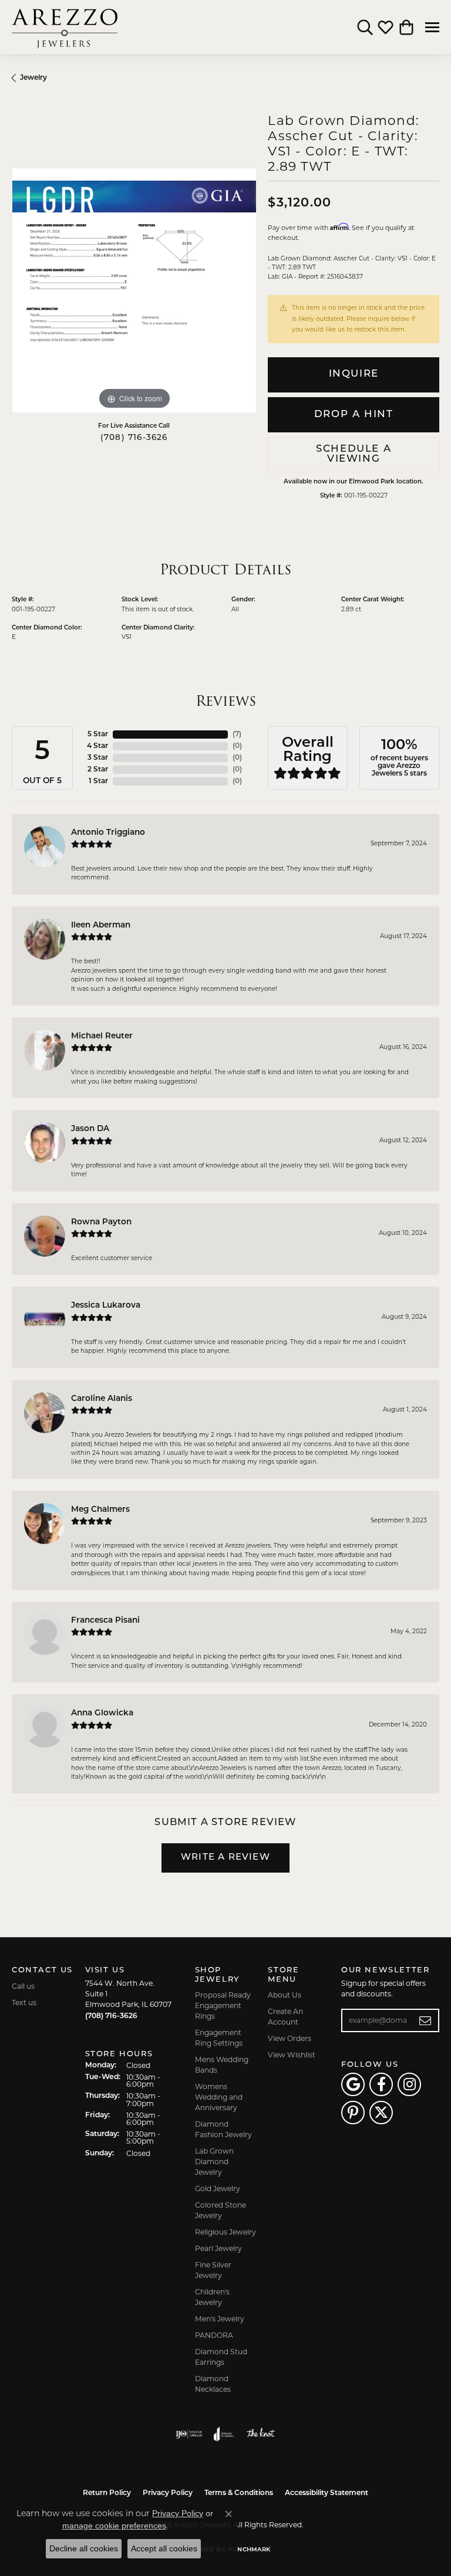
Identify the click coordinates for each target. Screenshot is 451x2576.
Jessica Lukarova (106, 1306)
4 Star (97, 746)
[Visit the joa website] (224, 2434)
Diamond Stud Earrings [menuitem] (221, 2357)
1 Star (98, 781)
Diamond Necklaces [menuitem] (213, 2384)
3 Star (98, 758)
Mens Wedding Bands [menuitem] (222, 2065)
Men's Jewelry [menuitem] (220, 2319)
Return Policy (107, 2493)
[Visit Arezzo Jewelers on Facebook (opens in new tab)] (381, 2084)
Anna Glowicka (102, 1713)
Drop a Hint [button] (354, 414)
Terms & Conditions (239, 2493)
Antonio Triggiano (108, 833)
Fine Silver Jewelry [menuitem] (213, 2270)
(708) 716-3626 (134, 438)
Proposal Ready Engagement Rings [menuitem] (223, 2005)
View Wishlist (292, 2055)
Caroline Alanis (102, 1399)
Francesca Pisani (105, 1621)
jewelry (33, 78)
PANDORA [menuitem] (214, 2335)
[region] (134, 290)
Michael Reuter (102, 1036)
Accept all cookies (164, 2548)
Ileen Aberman (101, 925)
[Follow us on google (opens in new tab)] (353, 2084)
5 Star (98, 734)
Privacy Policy (168, 2493)
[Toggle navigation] (432, 27)
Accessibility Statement (327, 2493)
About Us (285, 1995)
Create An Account (285, 2017)
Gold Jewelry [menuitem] (218, 2189)
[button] (365, 28)
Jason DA (90, 1129)
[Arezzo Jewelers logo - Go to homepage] (65, 27)
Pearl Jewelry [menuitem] (218, 2248)
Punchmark (249, 2550)
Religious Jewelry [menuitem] (225, 2232)
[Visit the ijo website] (189, 2434)
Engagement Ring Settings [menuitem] (219, 2038)
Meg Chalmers (100, 1510)
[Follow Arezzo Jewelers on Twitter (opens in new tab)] (381, 2113)
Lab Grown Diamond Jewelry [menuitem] (214, 2162)
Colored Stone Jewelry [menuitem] (221, 2210)
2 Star (98, 770)
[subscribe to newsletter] (425, 2020)
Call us (23, 1986)
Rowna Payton (101, 1222)
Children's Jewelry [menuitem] (212, 2297)
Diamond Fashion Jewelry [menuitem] (223, 2129)
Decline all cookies (84, 2548)
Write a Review (225, 1858)
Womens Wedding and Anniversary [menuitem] (219, 2097)
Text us (24, 2003)
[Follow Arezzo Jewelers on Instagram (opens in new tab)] (409, 2084)
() (237, 734)
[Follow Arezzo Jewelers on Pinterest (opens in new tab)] (353, 2113)
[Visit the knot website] (260, 2434)
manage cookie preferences (114, 2526)
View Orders (290, 2038)
